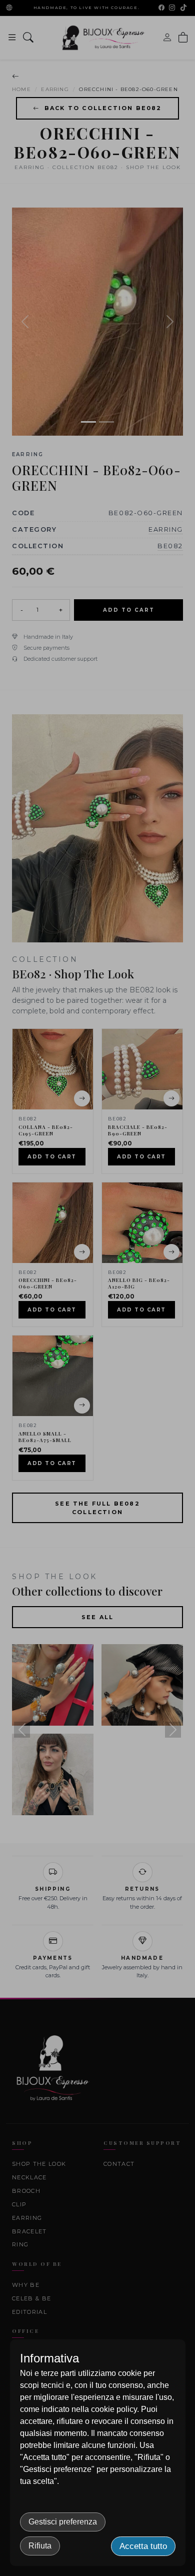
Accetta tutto (143, 2546)
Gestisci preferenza (63, 2522)
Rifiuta (40, 2546)
